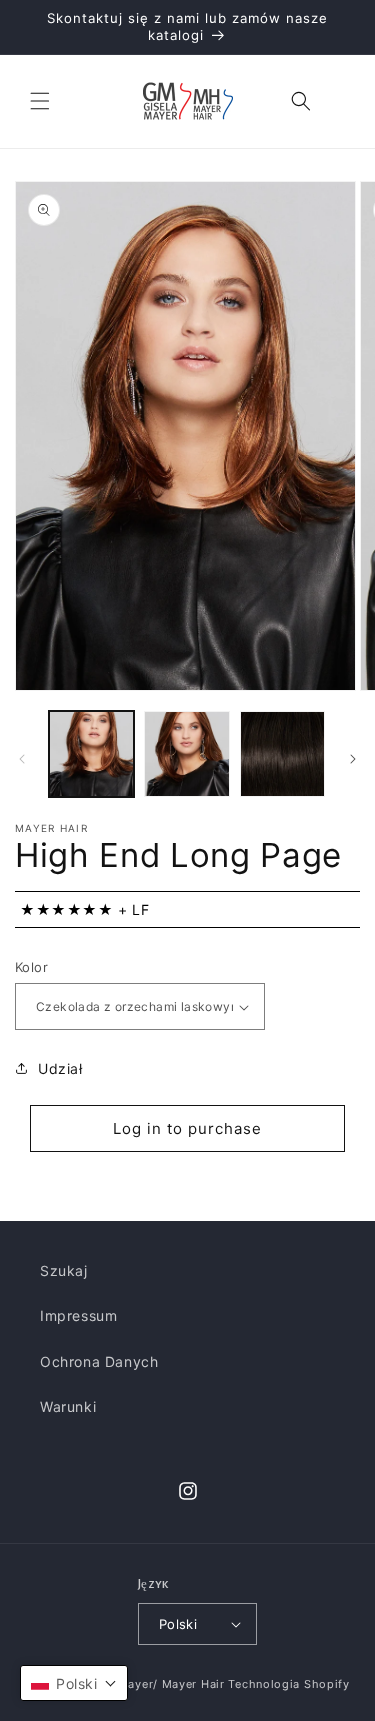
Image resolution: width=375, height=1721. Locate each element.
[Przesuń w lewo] (22, 759)
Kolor (31, 967)
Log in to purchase (187, 1128)
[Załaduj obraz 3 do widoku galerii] (282, 753)
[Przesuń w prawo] (353, 759)
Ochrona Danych (99, 1361)
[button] (40, 101)
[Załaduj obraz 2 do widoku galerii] (186, 753)
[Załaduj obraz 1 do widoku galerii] (91, 753)
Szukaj (64, 1270)
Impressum (78, 1315)
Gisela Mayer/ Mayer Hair (151, 1684)
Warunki (68, 1406)
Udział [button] (60, 1068)
